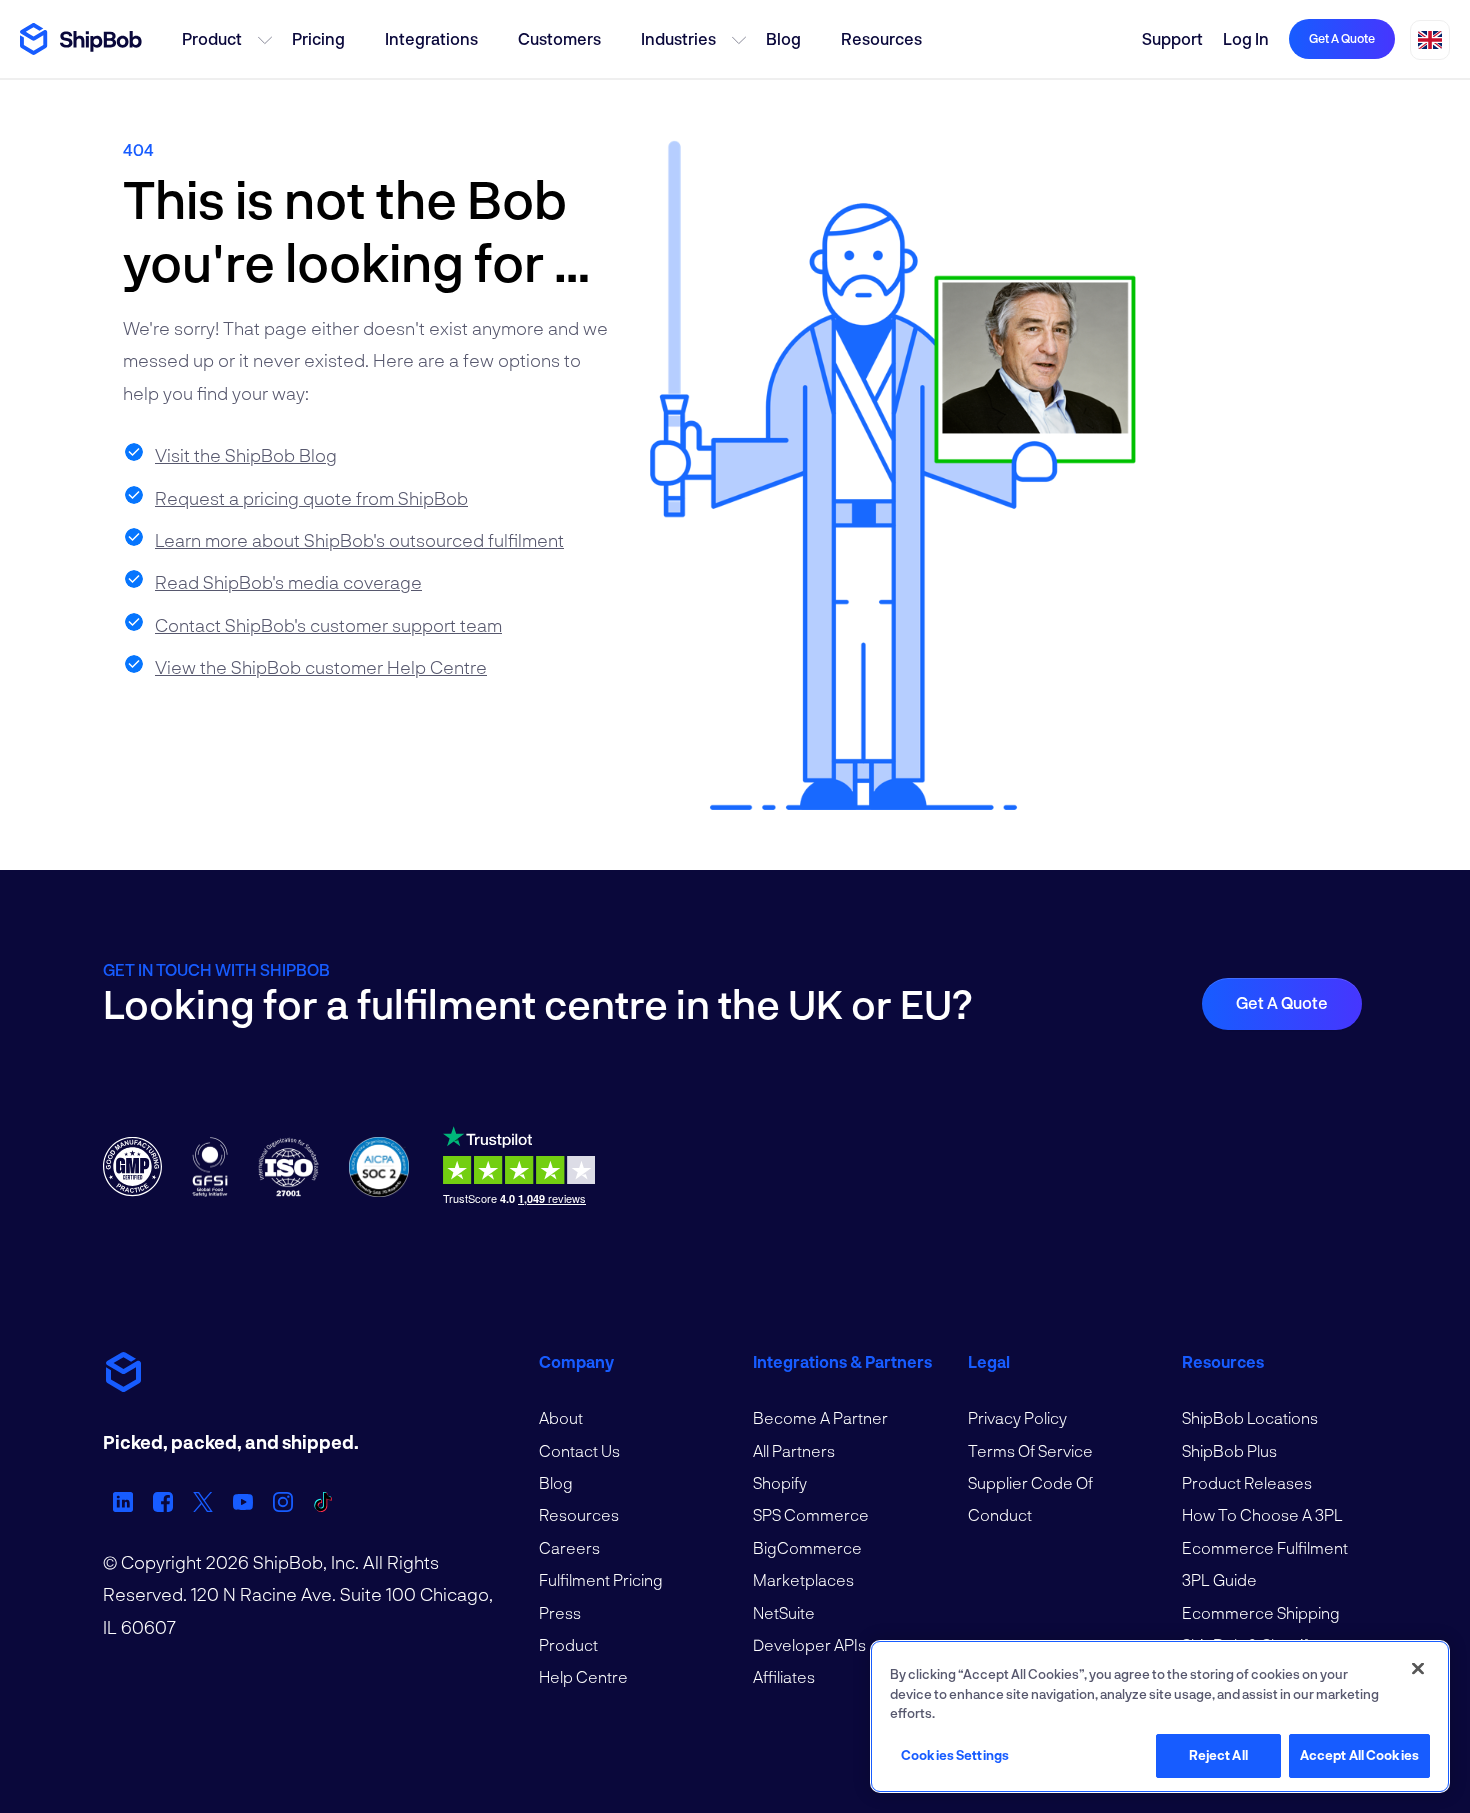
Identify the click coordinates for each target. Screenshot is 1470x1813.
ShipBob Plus (1229, 1450)
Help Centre (583, 1676)
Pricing (318, 38)
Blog (783, 38)
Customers (559, 38)
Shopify (780, 1482)
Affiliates (784, 1676)
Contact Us (579, 1450)
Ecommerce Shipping (1261, 1612)
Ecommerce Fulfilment (1265, 1547)
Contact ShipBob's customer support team (328, 625)
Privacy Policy (1017, 1417)
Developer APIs (809, 1644)
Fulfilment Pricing (601, 1579)
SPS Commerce (811, 1514)
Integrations (431, 38)
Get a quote (1342, 38)
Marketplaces (803, 1579)
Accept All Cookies (1359, 1755)
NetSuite (784, 1612)
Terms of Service (1030, 1450)
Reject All (1218, 1755)
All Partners (794, 1450)
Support (1172, 38)
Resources (881, 38)
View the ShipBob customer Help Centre (321, 667)
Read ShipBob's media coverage (288, 582)
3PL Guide (1219, 1579)
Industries (678, 38)
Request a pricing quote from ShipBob (311, 498)
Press (560, 1612)
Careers (569, 1547)
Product (212, 38)
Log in (1246, 38)
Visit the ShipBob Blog (246, 455)
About (561, 1417)
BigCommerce (807, 1547)
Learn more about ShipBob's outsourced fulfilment (359, 540)
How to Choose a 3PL (1262, 1514)
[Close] (1418, 1669)
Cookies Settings (955, 1755)
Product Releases (1247, 1482)
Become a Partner (820, 1417)
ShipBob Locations (1250, 1417)
